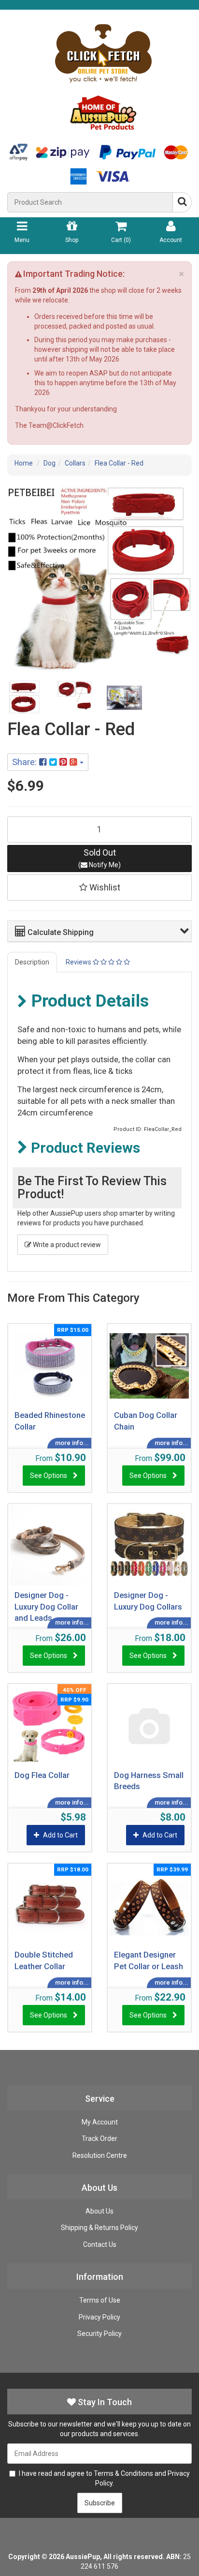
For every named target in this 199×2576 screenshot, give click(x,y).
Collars (75, 463)
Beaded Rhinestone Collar (50, 1421)
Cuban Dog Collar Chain (146, 1421)
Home (24, 463)
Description (32, 962)
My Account (100, 2122)
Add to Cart (60, 1835)
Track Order (99, 2139)
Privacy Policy (99, 2317)
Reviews (79, 962)
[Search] (182, 202)
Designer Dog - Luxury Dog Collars (148, 1601)
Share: (26, 762)
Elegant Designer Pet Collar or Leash (149, 1960)
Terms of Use (100, 2300)
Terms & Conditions (123, 2473)
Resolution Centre (100, 2155)
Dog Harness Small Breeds (149, 1781)
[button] (102, 931)
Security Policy (99, 2334)
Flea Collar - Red (119, 463)
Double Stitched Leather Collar (44, 1960)
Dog (50, 463)
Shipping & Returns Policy (99, 2228)
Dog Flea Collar (42, 1775)
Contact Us (100, 2245)
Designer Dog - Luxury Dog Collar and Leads (46, 1606)
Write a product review (66, 1245)
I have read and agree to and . (104, 2478)
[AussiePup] (103, 74)
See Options (49, 1476)
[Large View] (25, 698)
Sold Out (99, 858)
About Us (99, 2211)
